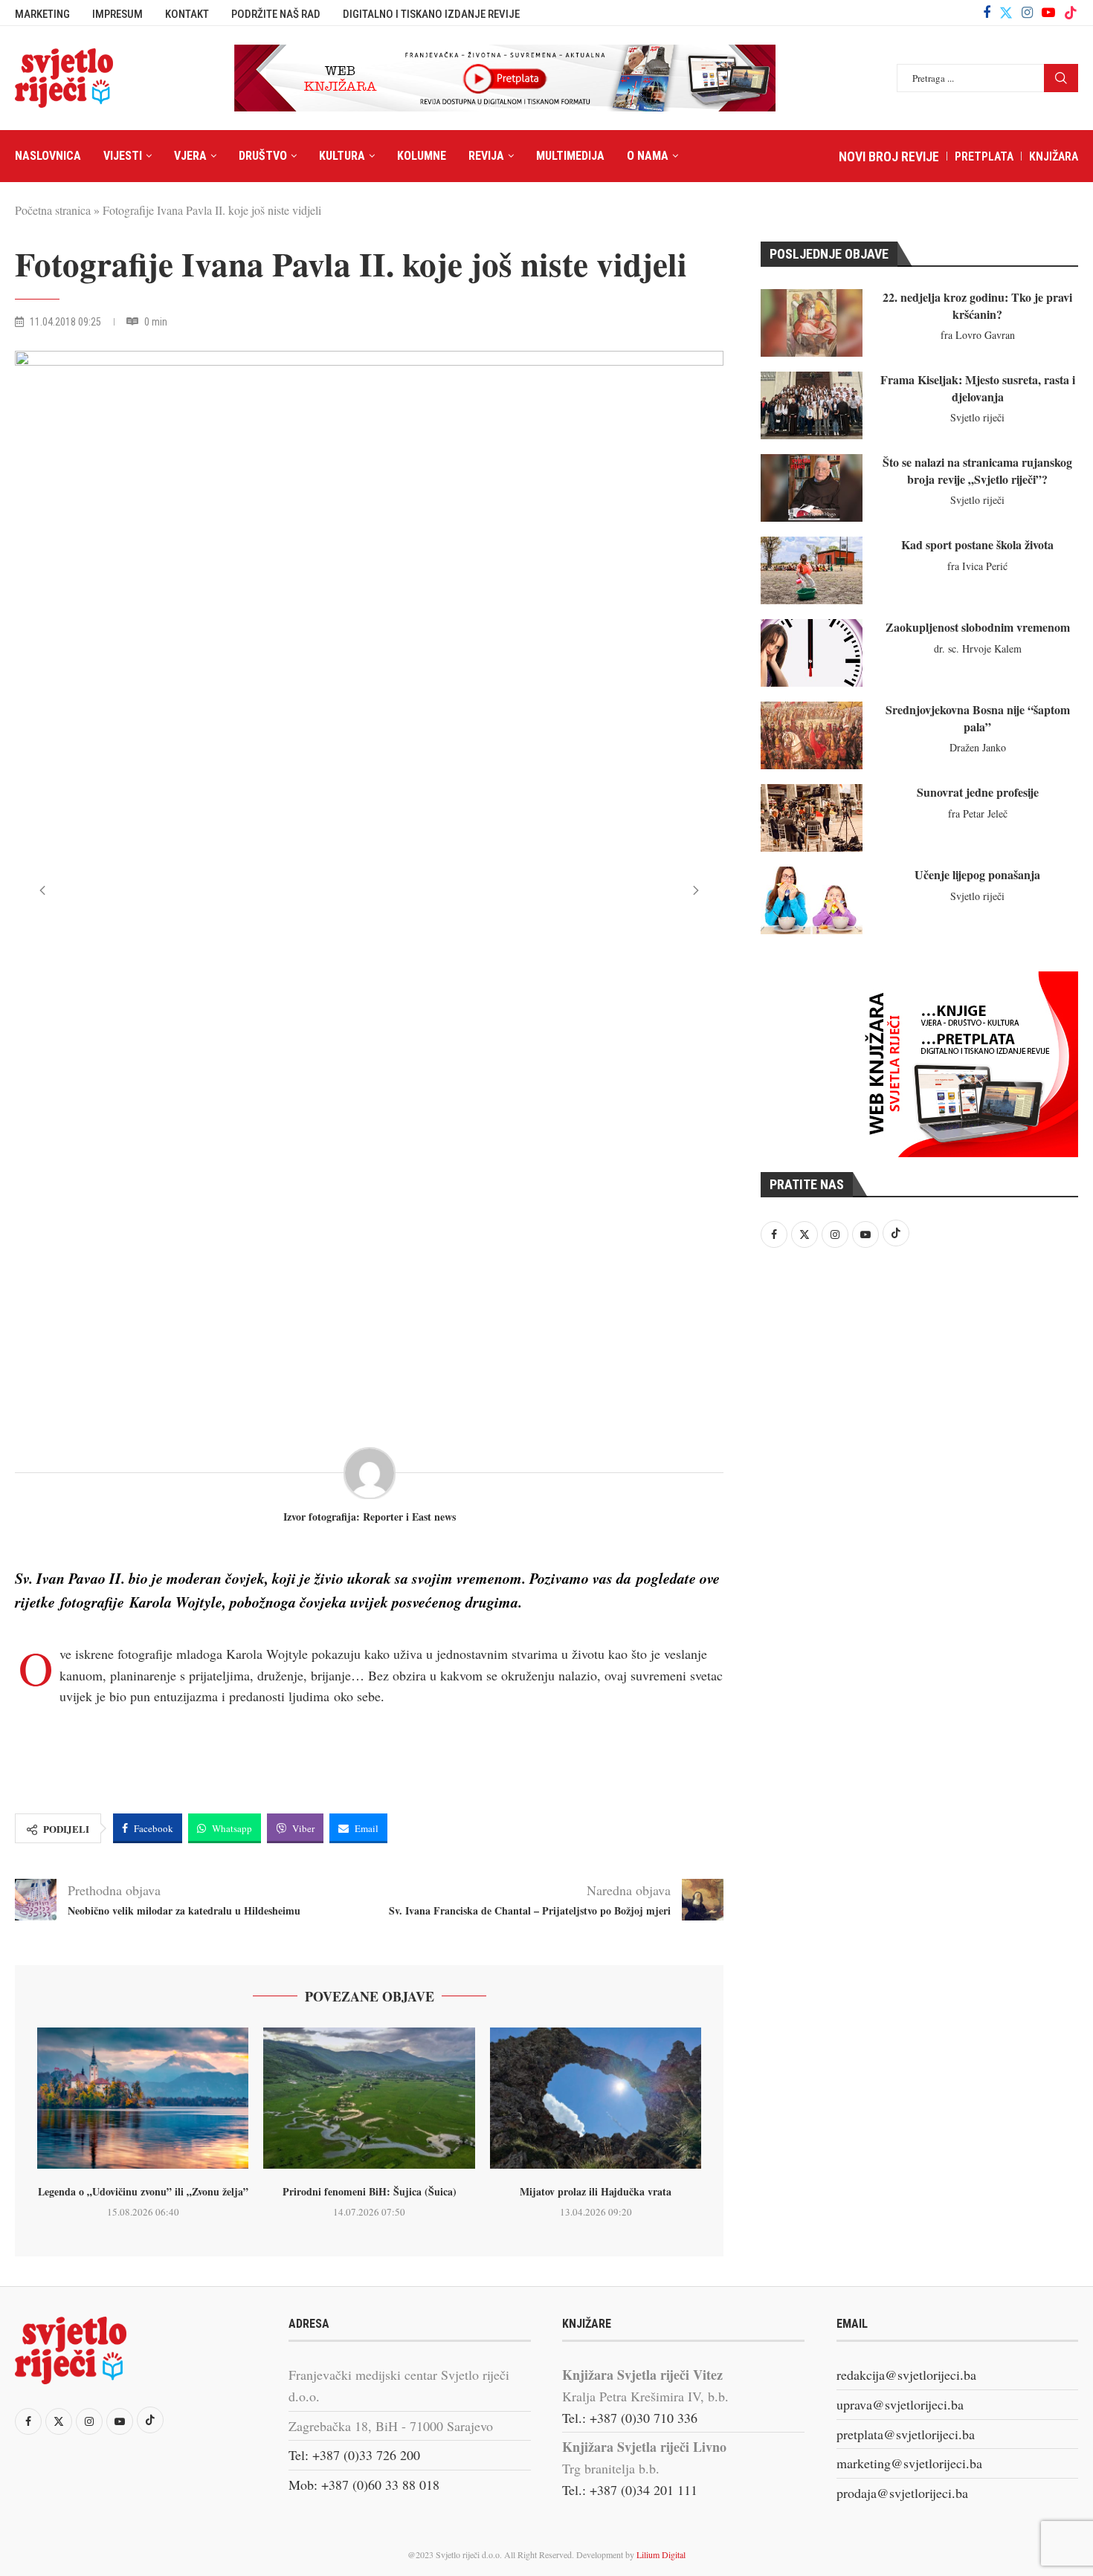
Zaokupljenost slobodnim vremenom (978, 627)
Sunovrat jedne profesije (978, 792)
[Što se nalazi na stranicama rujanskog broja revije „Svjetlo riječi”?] (812, 488)
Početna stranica (53, 210)
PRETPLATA (984, 156)
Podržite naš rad (276, 14)
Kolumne (422, 156)
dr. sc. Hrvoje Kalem (978, 648)
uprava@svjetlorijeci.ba (900, 2404)
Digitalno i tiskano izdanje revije (431, 14)
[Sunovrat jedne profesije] (812, 818)
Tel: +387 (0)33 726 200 (354, 2455)
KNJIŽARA (1054, 156)
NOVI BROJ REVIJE (889, 156)
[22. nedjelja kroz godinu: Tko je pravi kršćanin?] (812, 323)
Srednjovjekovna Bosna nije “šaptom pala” (978, 718)
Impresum (117, 14)
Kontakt (187, 14)
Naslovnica (48, 156)
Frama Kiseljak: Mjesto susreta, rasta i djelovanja (978, 388)
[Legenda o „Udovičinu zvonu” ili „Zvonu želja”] (143, 2098)
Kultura (342, 156)
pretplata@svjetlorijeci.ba (906, 2434)
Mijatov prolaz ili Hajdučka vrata (596, 2191)
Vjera (190, 156)
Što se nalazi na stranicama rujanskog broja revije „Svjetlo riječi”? (977, 470)
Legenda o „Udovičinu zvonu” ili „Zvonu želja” (143, 2191)
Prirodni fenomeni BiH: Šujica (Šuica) (370, 2191)
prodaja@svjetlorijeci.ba (902, 2493)
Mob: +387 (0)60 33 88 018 (364, 2485)
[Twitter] (1006, 13)
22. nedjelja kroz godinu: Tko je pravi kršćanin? (977, 305)
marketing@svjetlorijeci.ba (909, 2463)
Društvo (263, 156)
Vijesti (123, 156)
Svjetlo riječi (977, 417)
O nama (648, 156)
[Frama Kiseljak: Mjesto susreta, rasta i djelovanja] (812, 405)
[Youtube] (1048, 13)
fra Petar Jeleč (978, 813)
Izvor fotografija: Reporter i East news (370, 1517)
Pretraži (1061, 78)
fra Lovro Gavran (978, 335)
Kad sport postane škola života (977, 544)
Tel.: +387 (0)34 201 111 (630, 2490)
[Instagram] (1027, 13)
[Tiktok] (1071, 13)
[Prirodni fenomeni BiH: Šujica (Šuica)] (369, 2098)
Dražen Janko (978, 747)
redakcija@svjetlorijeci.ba (906, 2375)
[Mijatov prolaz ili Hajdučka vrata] (596, 2098)
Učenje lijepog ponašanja (977, 874)
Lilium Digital (661, 2554)
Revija (486, 156)
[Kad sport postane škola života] (812, 570)
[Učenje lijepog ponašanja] (812, 900)
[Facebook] (987, 13)
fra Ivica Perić (977, 566)
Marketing (42, 14)
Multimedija (570, 156)
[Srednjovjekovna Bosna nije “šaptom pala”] (812, 735)
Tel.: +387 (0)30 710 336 (630, 2418)
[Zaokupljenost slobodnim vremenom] (812, 653)
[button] (42, 890)
